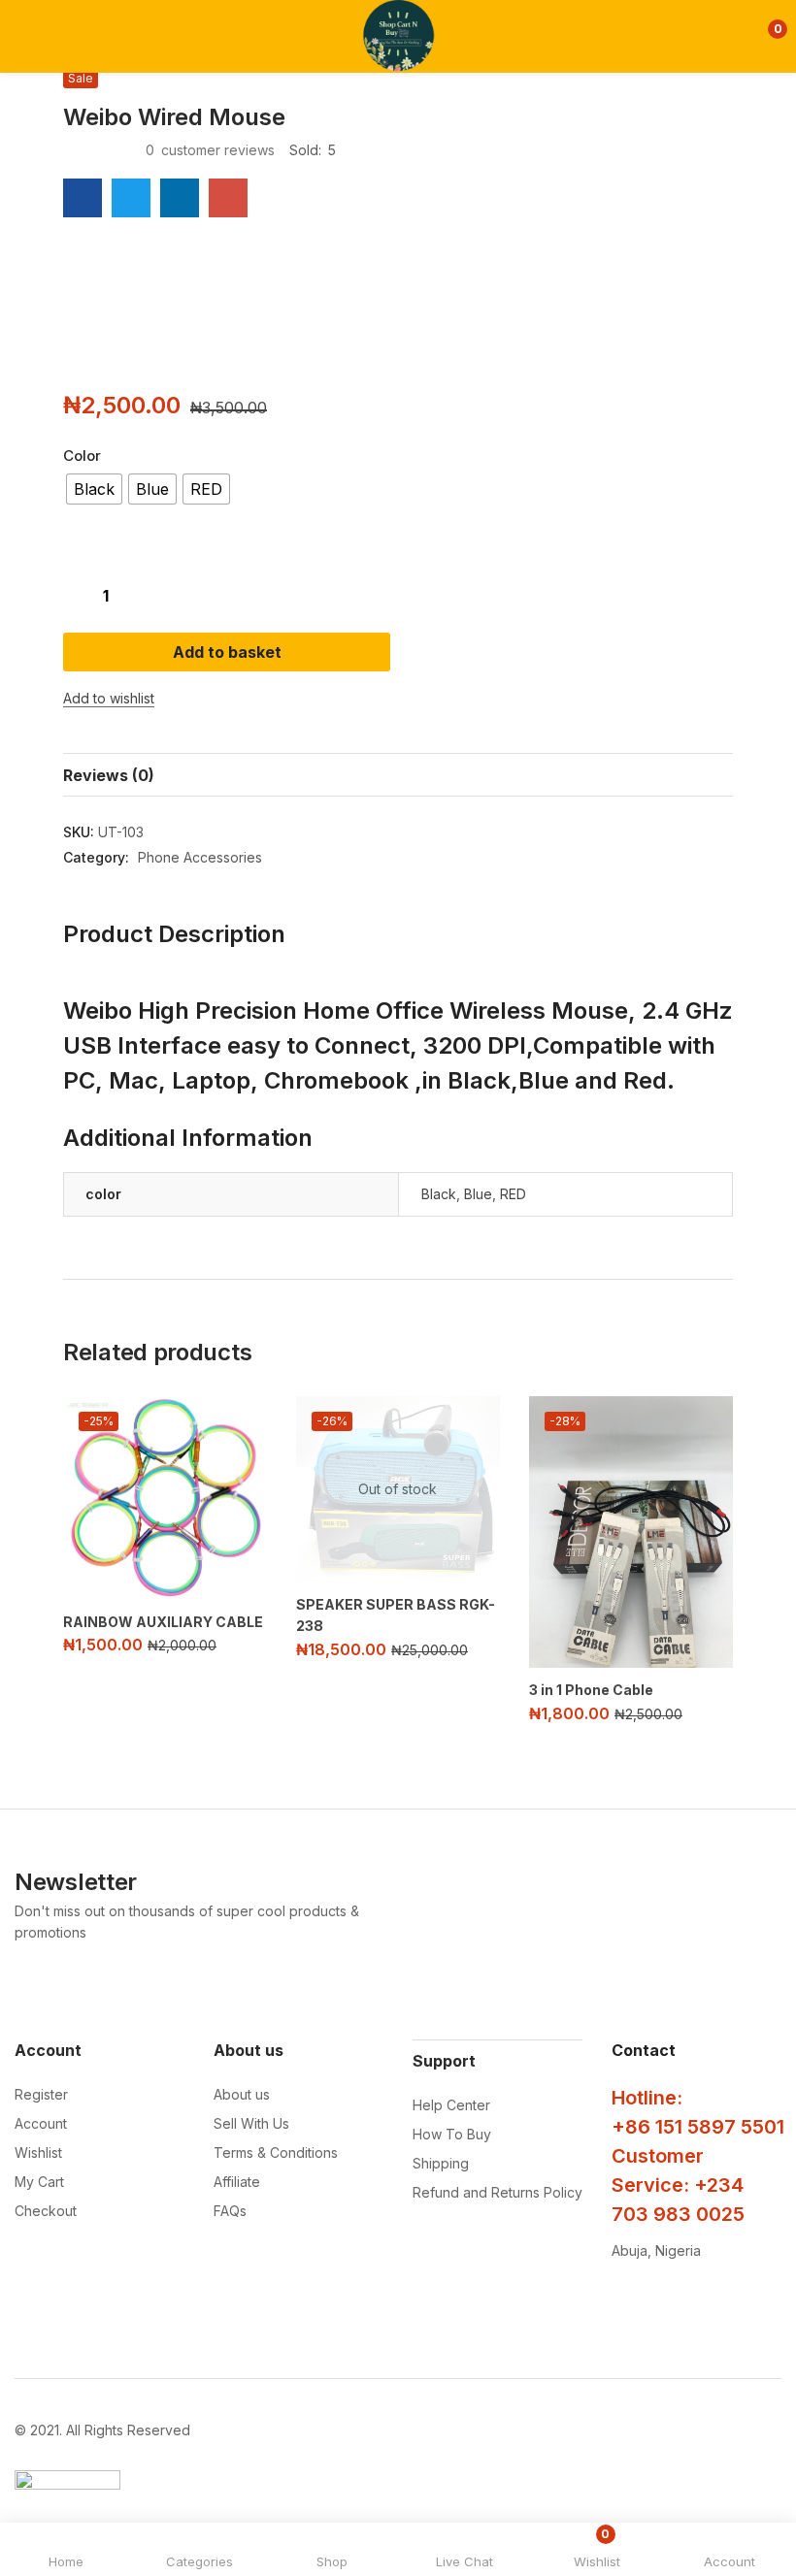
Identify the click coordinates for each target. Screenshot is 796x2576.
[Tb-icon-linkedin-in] (740, 2300)
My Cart (39, 2182)
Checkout (46, 2211)
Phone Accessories (200, 857)
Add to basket (227, 652)
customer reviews (210, 150)
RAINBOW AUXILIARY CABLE (163, 1622)
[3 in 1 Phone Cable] (631, 1532)
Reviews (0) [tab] (109, 775)
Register (41, 2094)
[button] (764, 36)
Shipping (441, 2163)
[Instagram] (661, 2300)
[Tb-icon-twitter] (700, 2300)
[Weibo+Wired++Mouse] (131, 198)
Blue (478, 1194)
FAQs (230, 2211)
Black (439, 1194)
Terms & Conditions (276, 2152)
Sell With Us (251, 2123)
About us (242, 2094)
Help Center (451, 2105)
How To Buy (452, 2134)
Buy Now (569, 652)
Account (41, 2123)
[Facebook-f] (621, 2300)
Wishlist (38, 2152)
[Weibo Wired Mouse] (83, 198)
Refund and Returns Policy (497, 2192)
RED (513, 1194)
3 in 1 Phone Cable (591, 1690)
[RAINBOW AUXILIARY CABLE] (165, 1498)
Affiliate (237, 2182)
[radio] (94, 489)
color (82, 456)
